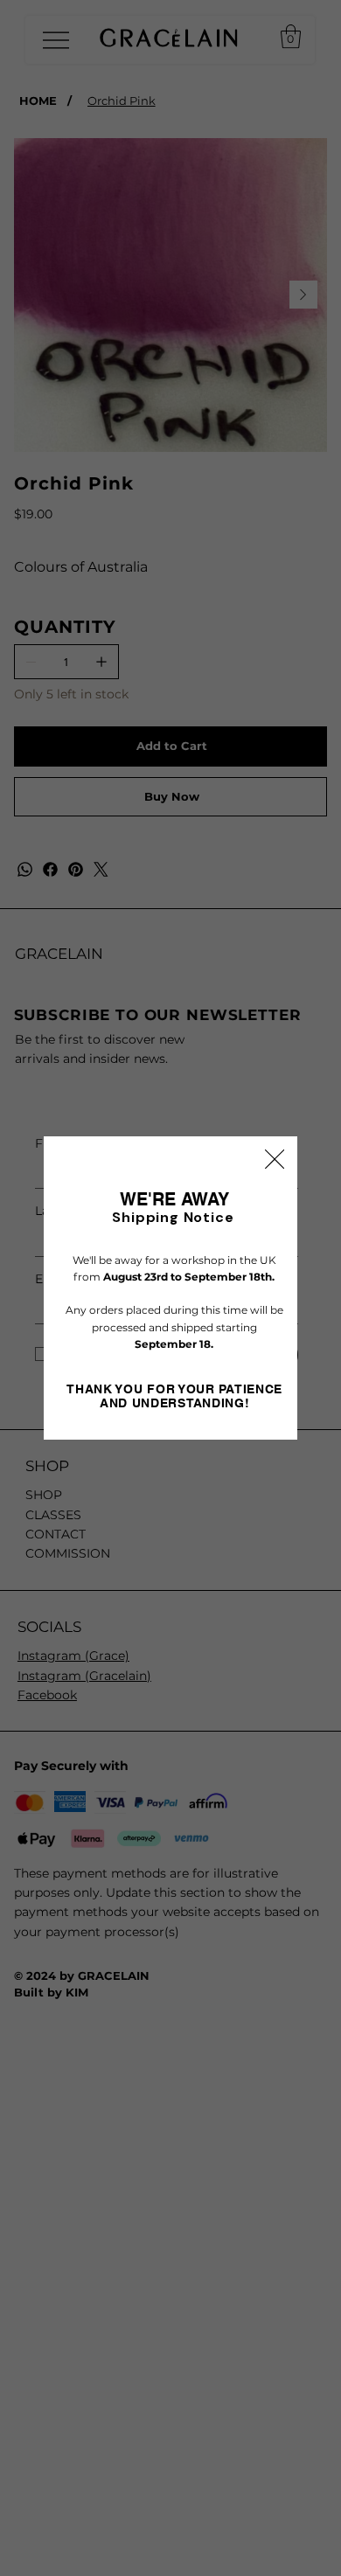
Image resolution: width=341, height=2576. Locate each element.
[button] (275, 1160)
